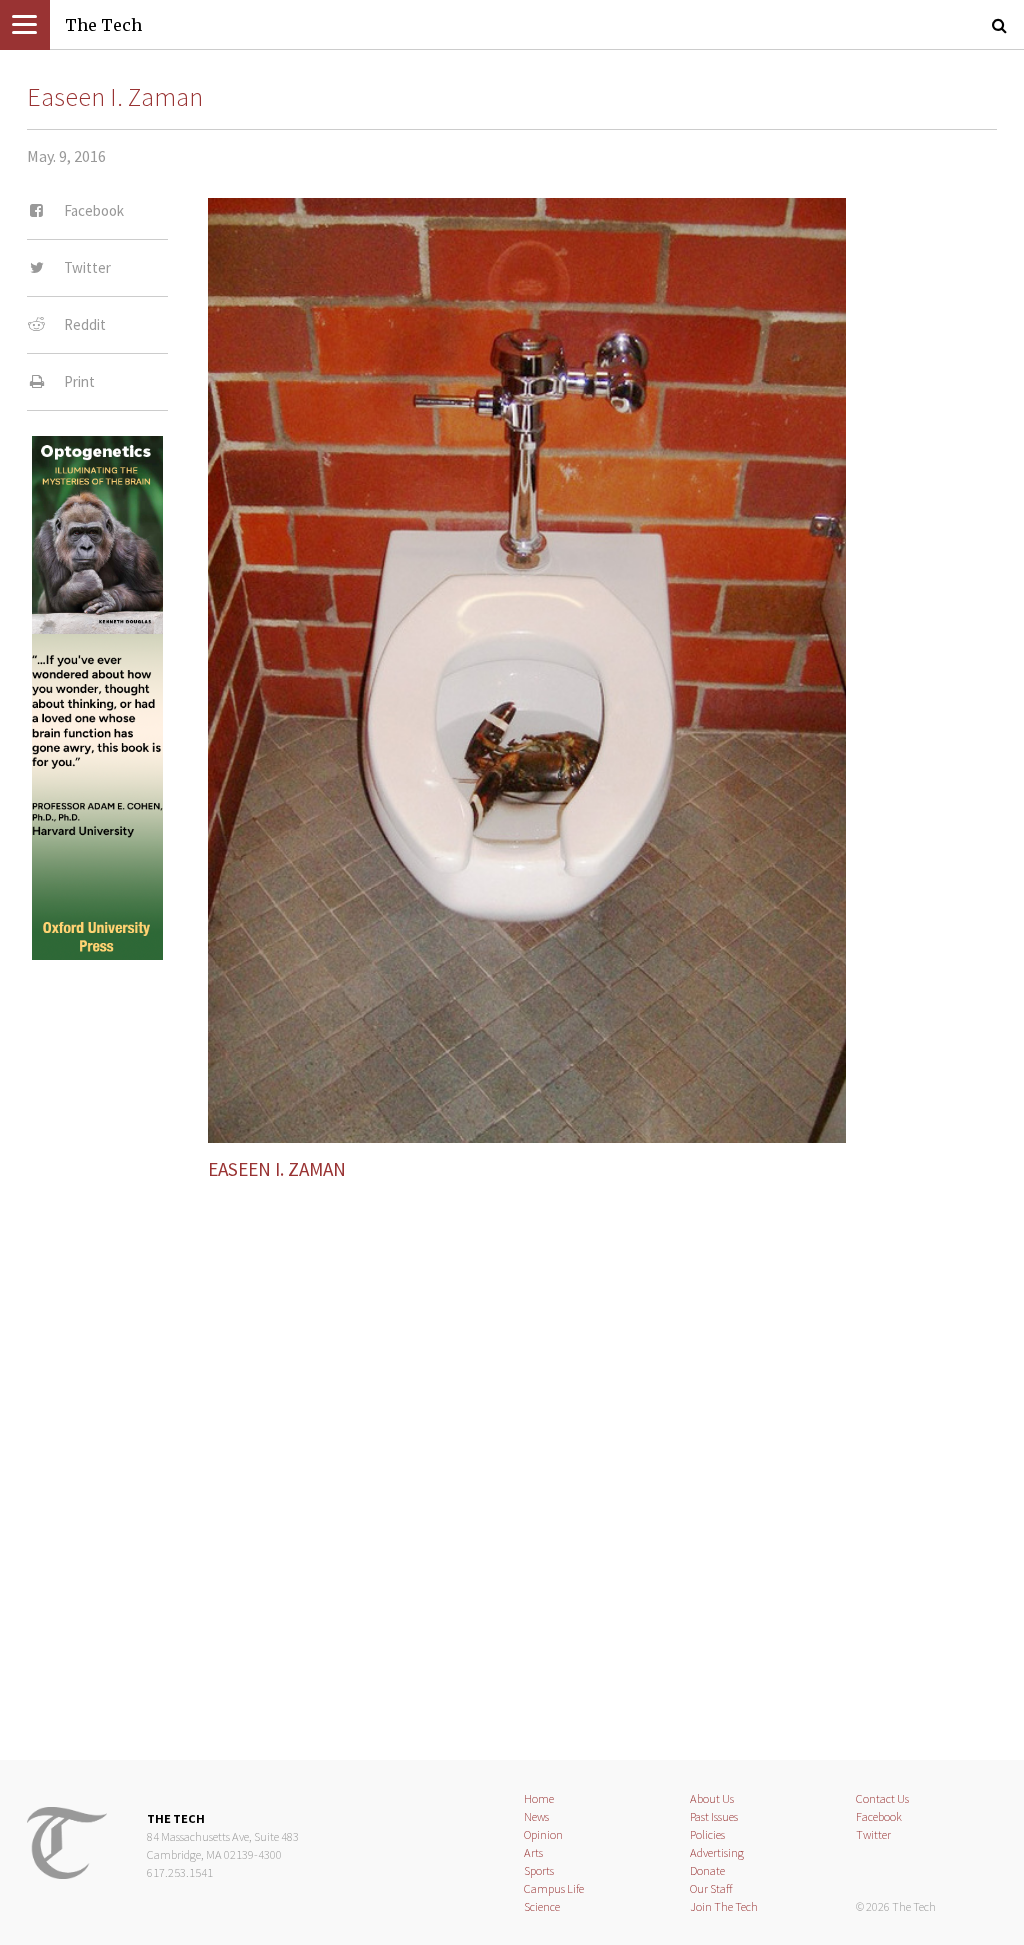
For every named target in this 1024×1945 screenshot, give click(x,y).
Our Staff (711, 1888)
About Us (712, 1798)
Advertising (717, 1852)
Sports (539, 1870)
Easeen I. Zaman (115, 97)
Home (539, 1798)
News (536, 1816)
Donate (707, 1870)
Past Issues (714, 1816)
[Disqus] (512, 1453)
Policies (707, 1834)
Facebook (879, 1816)
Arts (533, 1852)
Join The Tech (724, 1906)
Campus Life (554, 1888)
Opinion (543, 1834)
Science (542, 1906)
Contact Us (882, 1798)
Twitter (873, 1834)
